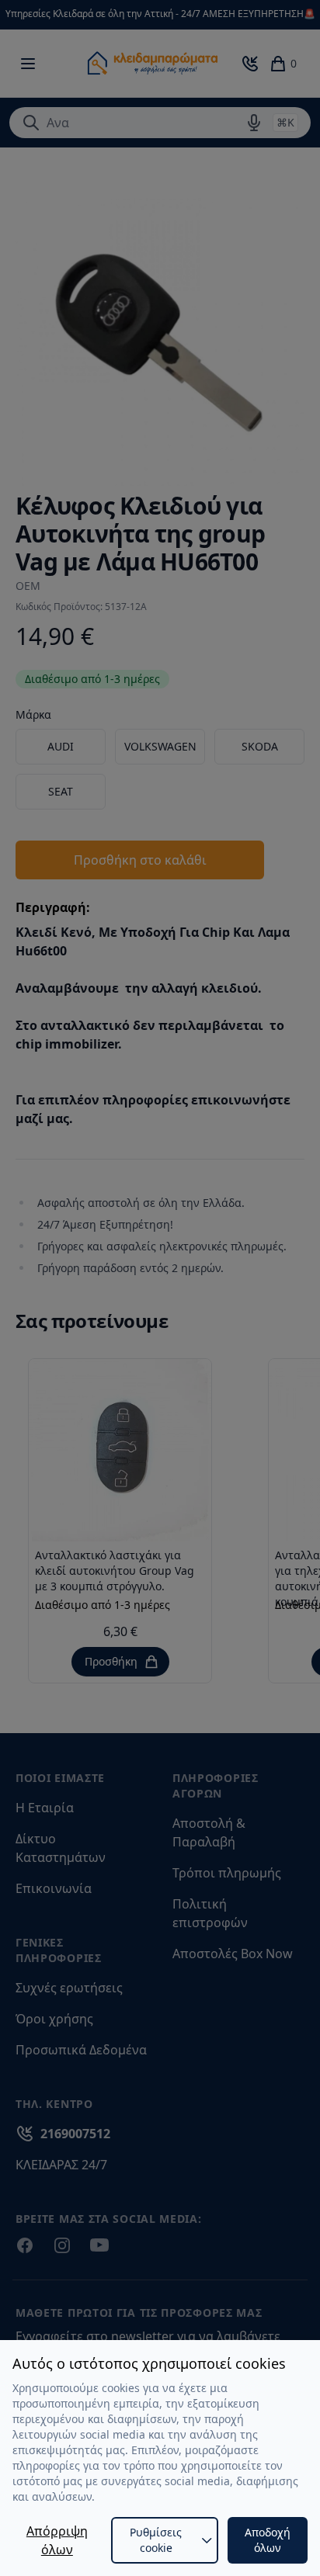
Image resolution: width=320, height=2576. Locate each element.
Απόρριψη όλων (57, 2540)
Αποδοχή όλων (268, 2540)
